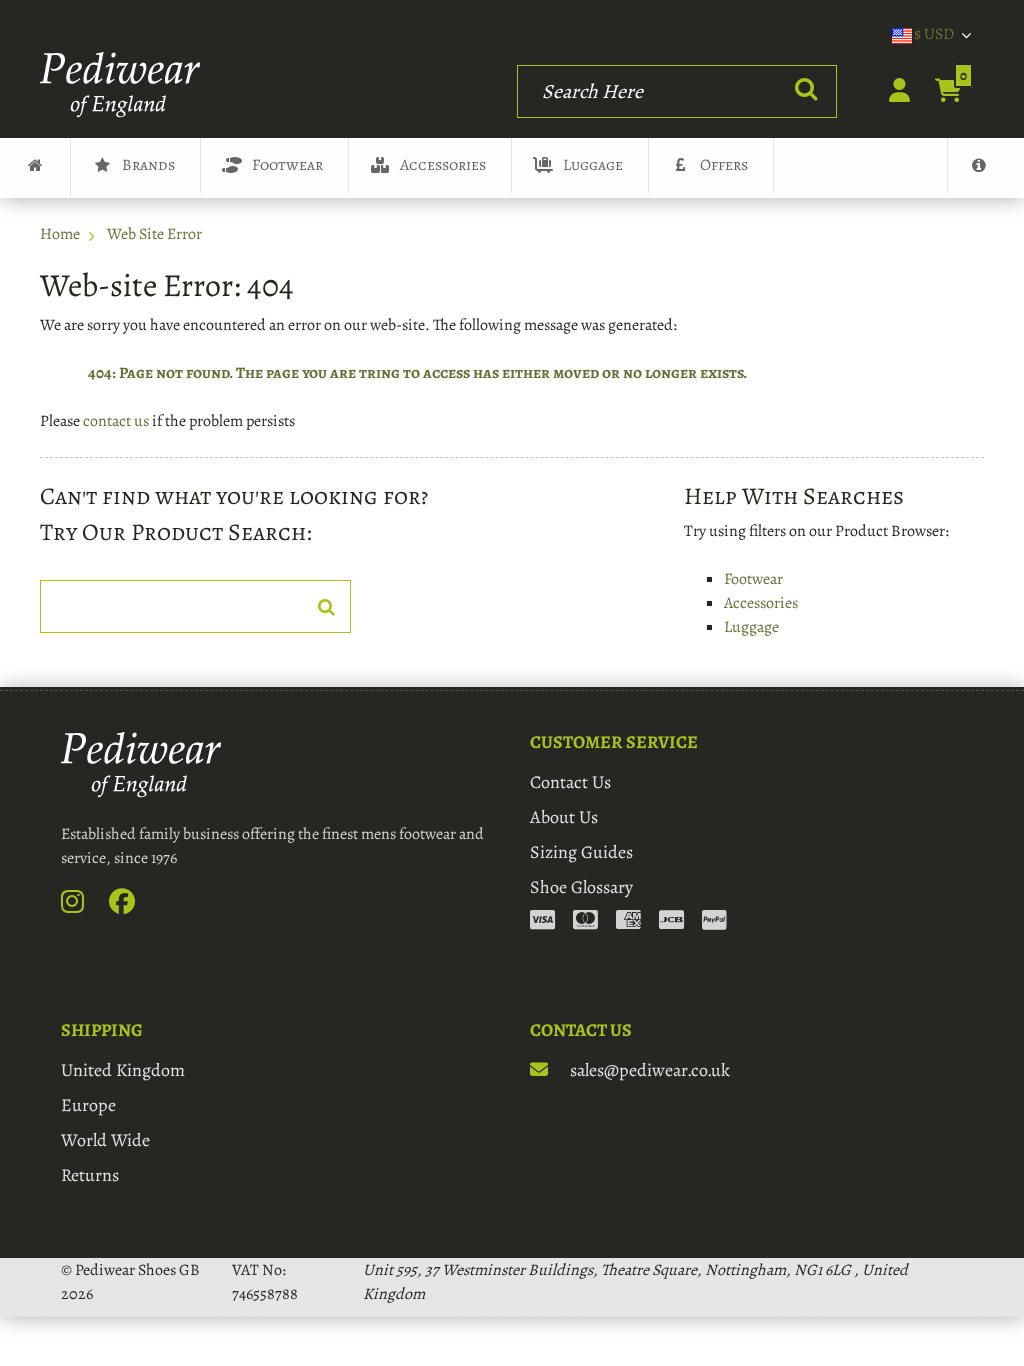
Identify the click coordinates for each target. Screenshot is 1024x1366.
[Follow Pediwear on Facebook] (133, 906)
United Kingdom (123, 1070)
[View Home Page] (35, 168)
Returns (90, 1175)
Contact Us (570, 782)
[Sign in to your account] (888, 92)
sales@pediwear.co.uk (648, 1070)
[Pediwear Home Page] (126, 85)
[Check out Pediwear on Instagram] (83, 906)
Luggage (593, 165)
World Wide (105, 1140)
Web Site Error (154, 234)
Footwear (287, 165)
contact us (116, 421)
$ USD (934, 34)
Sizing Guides (581, 852)
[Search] (806, 90)
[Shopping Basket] (937, 92)
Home (60, 234)
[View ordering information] (628, 922)
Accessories (443, 165)
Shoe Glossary (581, 887)
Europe (88, 1105)
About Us (564, 817)
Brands (148, 165)
